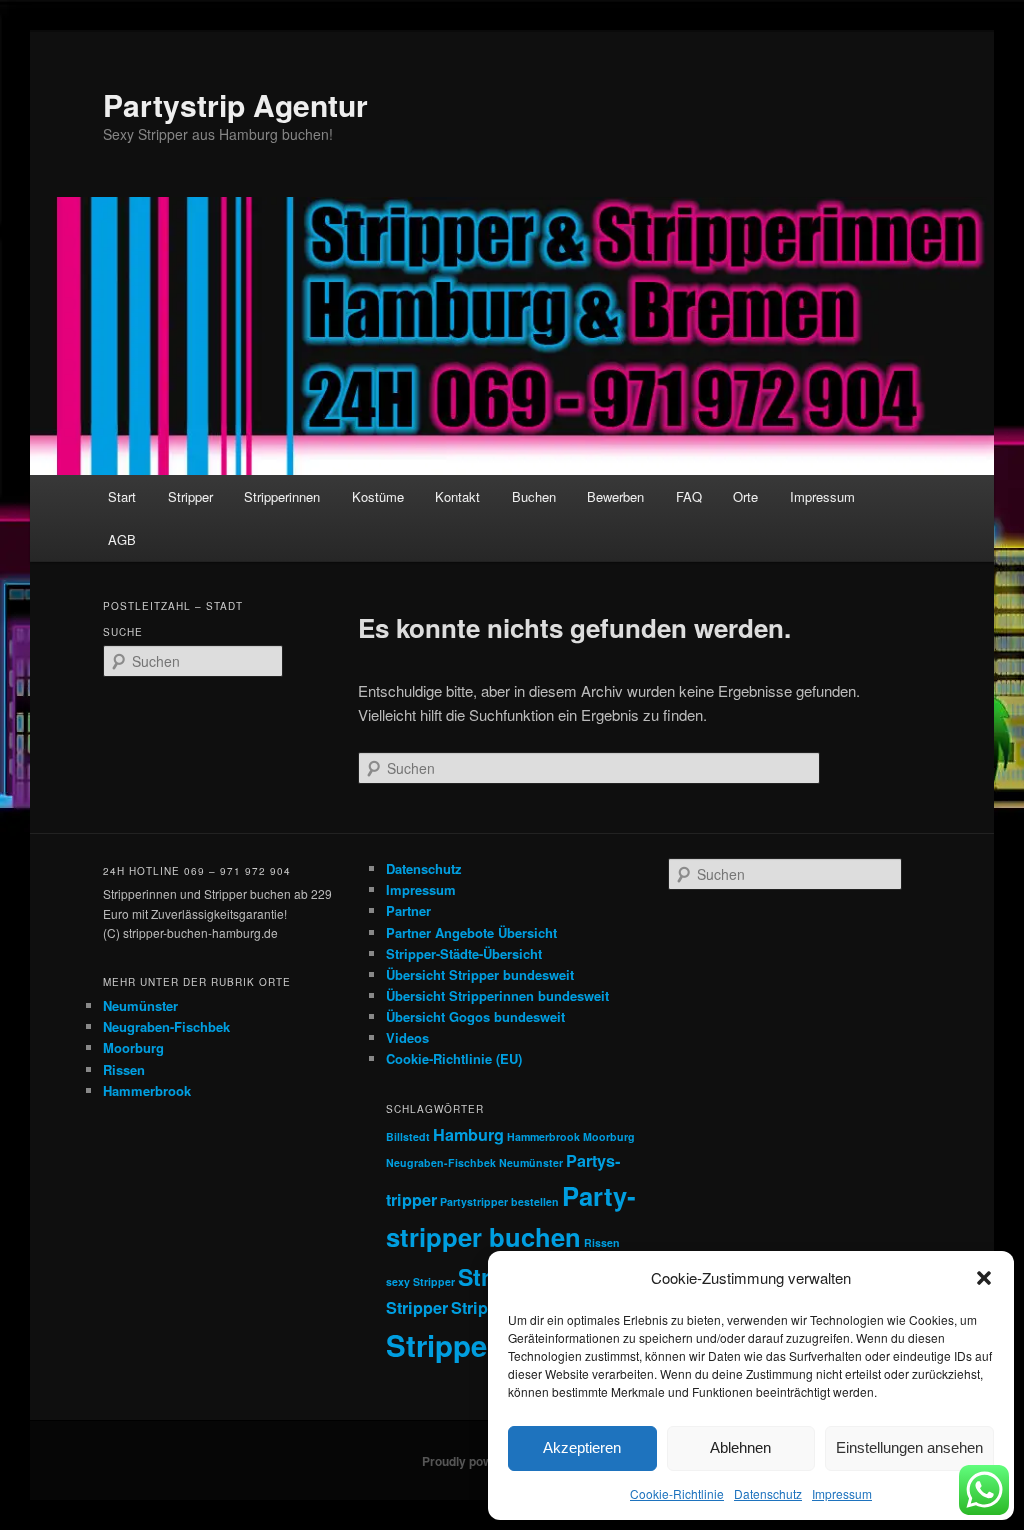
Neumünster (140, 1005)
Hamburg (468, 1134)
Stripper (190, 496)
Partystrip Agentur (235, 104)
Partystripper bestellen (499, 1201)
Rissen (124, 1069)
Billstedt (408, 1136)
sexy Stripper (420, 1281)
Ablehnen (740, 1447)
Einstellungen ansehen (909, 1447)
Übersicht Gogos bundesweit (475, 1016)
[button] (984, 1278)
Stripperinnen (282, 496)
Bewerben (615, 496)
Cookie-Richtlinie (677, 1493)
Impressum (842, 1493)
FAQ (689, 496)
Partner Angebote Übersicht (471, 932)
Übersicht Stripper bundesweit (480, 974)
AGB (122, 539)
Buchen (534, 496)
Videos (407, 1037)
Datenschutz (768, 1493)
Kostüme (378, 496)
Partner (408, 910)
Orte (745, 496)
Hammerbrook (147, 1090)
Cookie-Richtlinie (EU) (454, 1058)
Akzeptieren (582, 1447)
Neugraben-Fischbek (166, 1026)
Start (122, 496)
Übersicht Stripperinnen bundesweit (497, 995)
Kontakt (457, 496)
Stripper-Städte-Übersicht (464, 953)
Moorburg (133, 1047)
